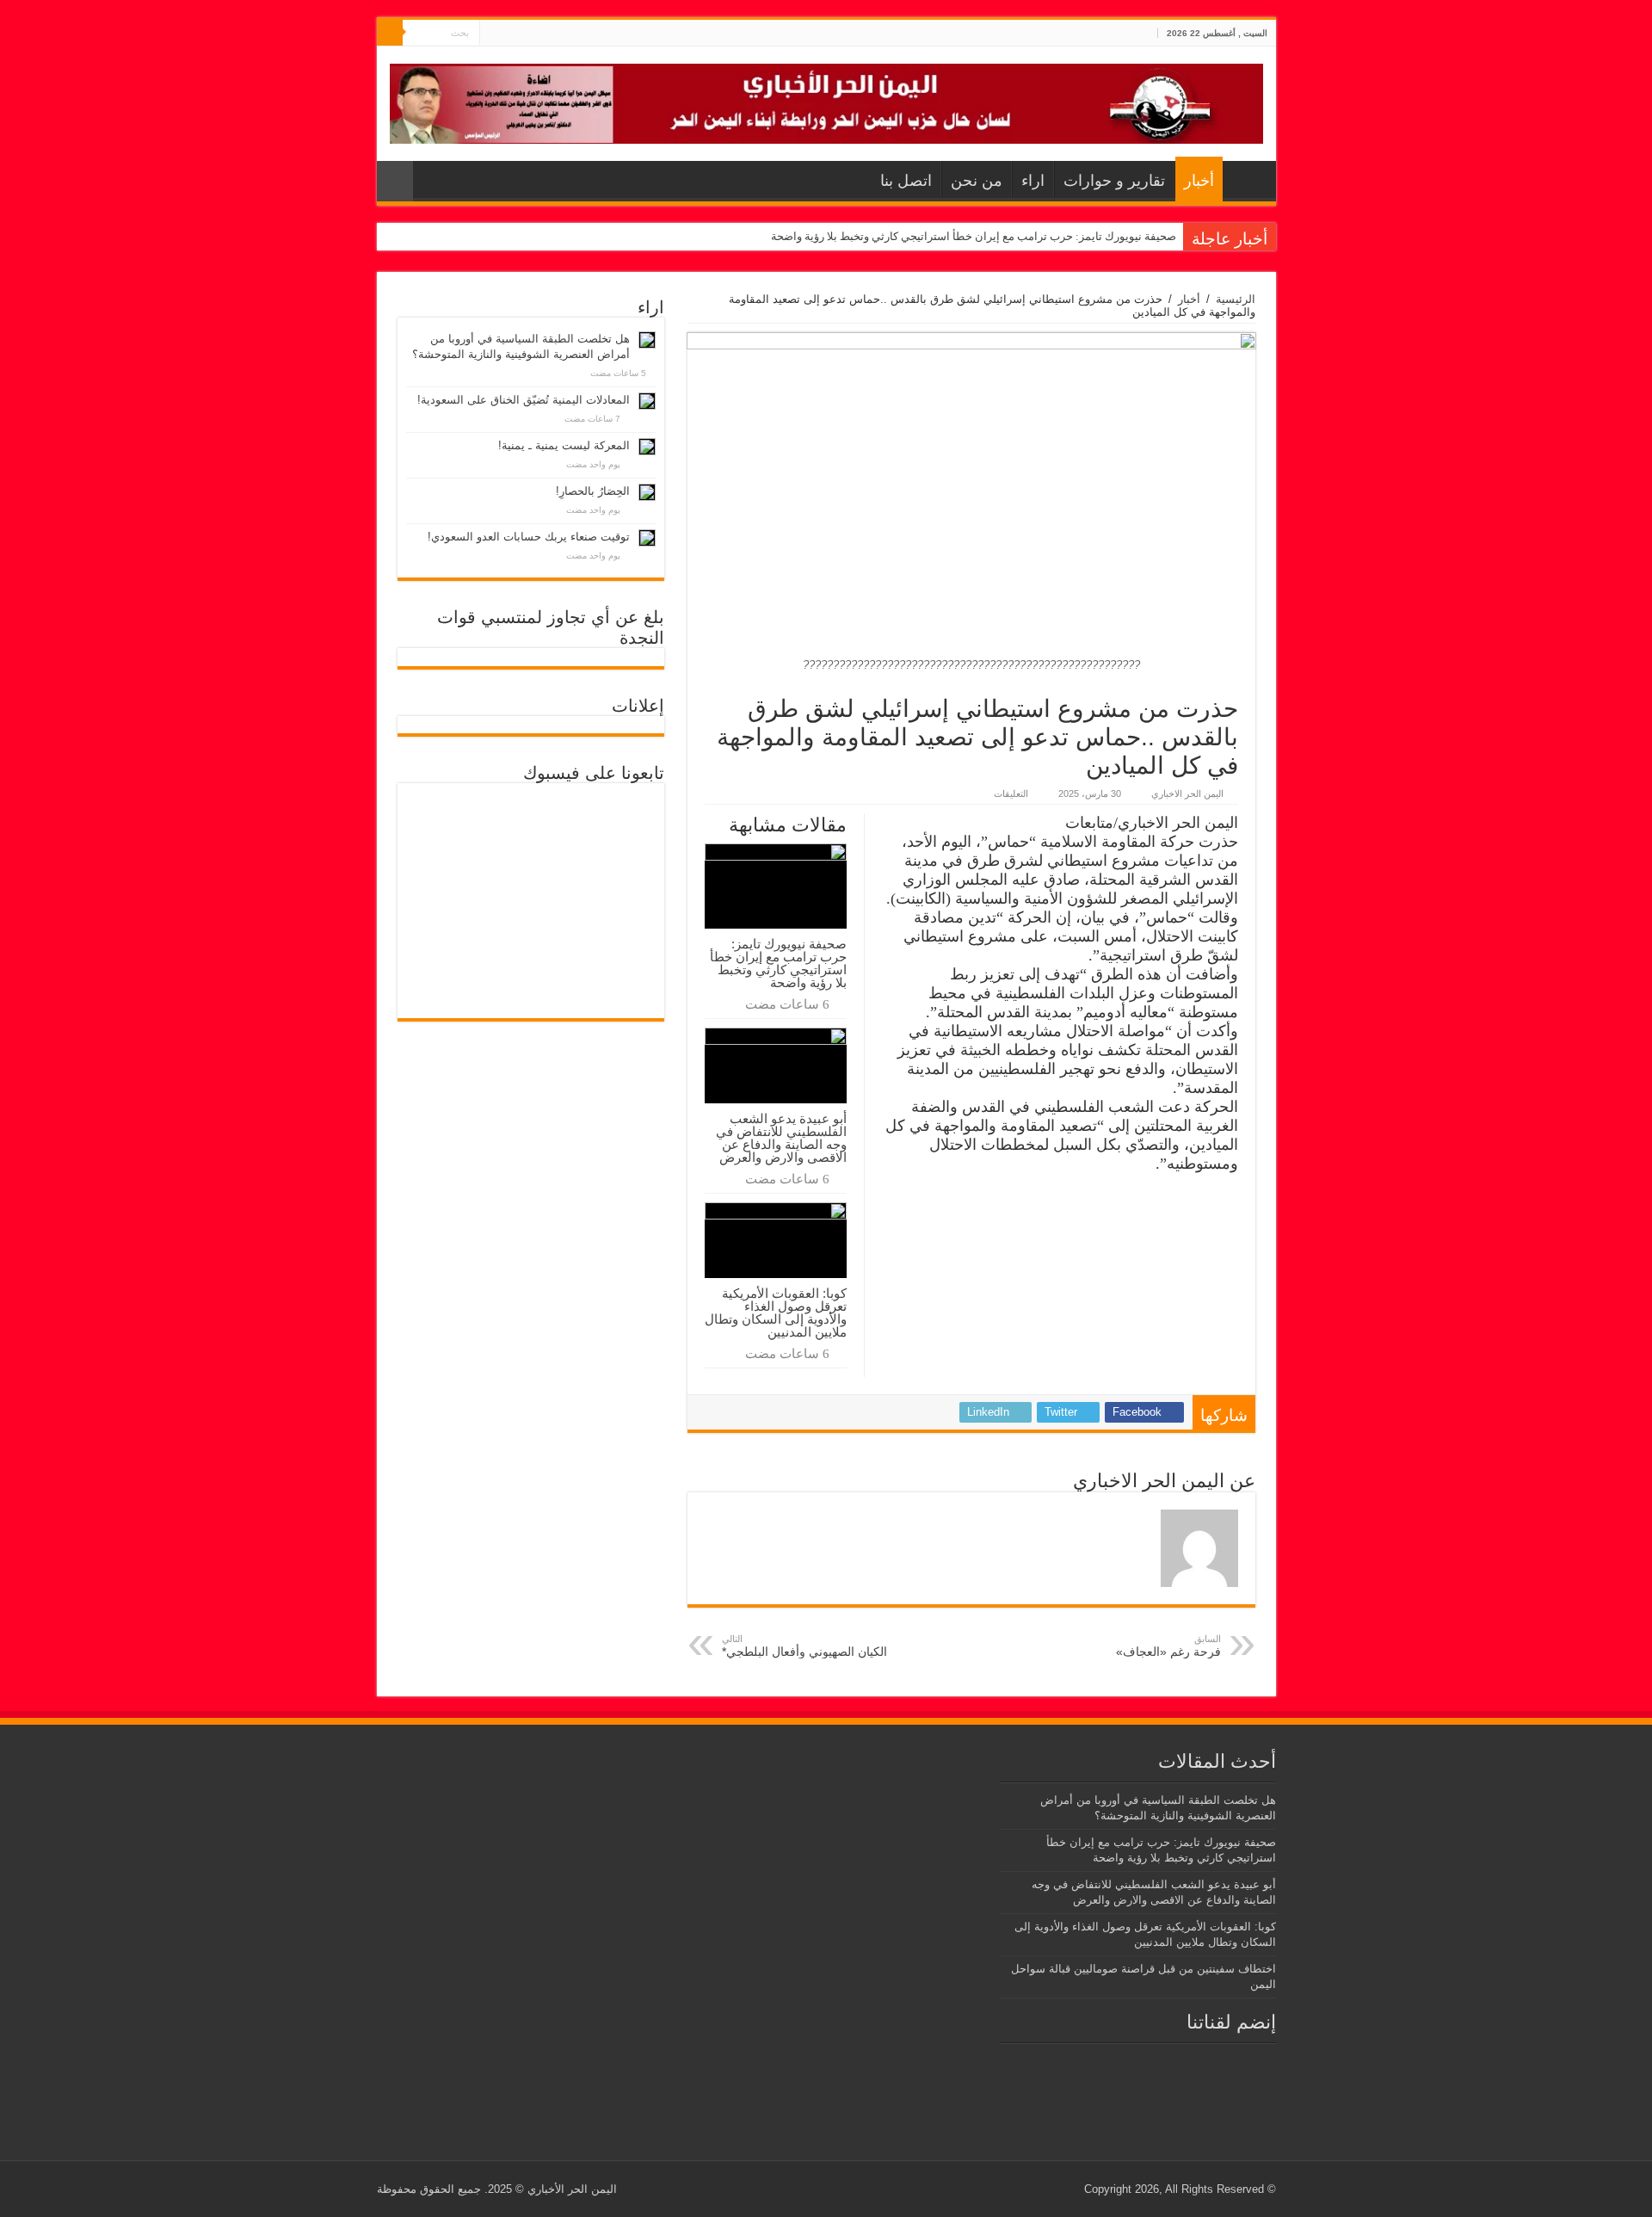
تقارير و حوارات (1114, 181)
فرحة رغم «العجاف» (1168, 1646)
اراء (1033, 181)
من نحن (977, 181)
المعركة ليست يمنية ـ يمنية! (564, 445)
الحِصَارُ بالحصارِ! (593, 491)
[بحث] (390, 33)
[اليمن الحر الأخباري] (826, 101)
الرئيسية (1236, 299)
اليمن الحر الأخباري (572, 2189)
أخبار (1199, 181)
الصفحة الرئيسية (1245, 179)
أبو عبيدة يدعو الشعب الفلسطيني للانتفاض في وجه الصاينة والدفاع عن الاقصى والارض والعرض (781, 1138)
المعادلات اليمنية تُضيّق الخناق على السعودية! (524, 400)
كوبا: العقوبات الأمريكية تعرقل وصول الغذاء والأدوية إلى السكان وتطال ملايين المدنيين (776, 1312)
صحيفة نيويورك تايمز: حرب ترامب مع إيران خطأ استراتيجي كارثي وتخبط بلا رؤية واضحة (974, 236)
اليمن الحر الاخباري (1187, 794)
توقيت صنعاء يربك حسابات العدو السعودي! (529, 537)
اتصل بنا (906, 181)
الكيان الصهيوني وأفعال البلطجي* (804, 1646)
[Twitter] (509, 34)
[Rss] (525, 34)
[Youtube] (493, 34)
